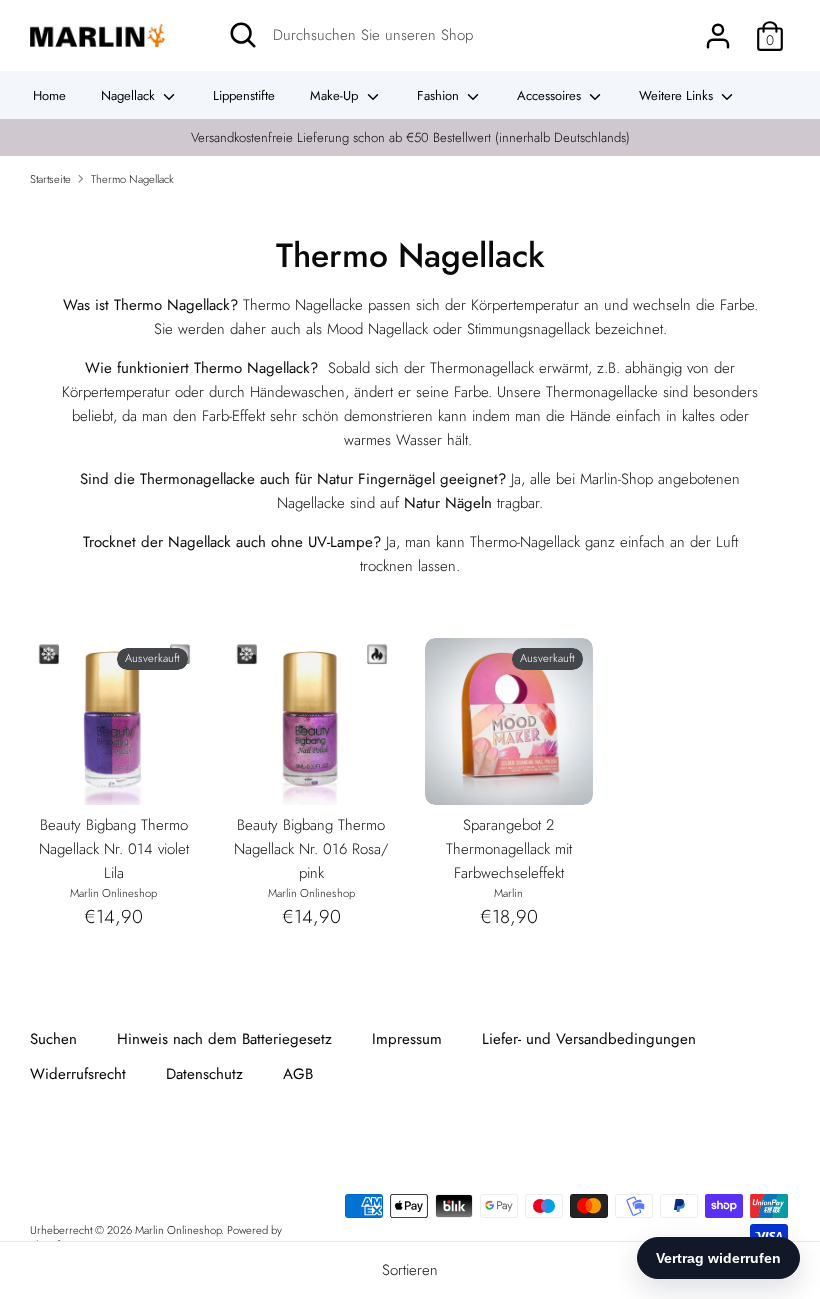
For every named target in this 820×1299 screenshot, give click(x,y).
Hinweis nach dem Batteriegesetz (224, 1039)
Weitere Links (678, 95)
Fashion (440, 95)
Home (49, 95)
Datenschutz (204, 1074)
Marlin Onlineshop (178, 1230)
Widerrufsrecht (78, 1074)
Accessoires (551, 95)
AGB (298, 1074)
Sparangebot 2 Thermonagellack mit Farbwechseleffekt (509, 849)
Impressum (407, 1039)
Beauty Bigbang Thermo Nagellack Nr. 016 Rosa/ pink (311, 849)
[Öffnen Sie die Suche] (243, 35)
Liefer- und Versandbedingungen (589, 1039)
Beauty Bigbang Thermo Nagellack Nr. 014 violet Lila (114, 849)
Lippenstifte (244, 95)
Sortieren (410, 1270)
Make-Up (336, 95)
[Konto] (718, 28)
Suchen (53, 1039)
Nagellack (130, 95)
